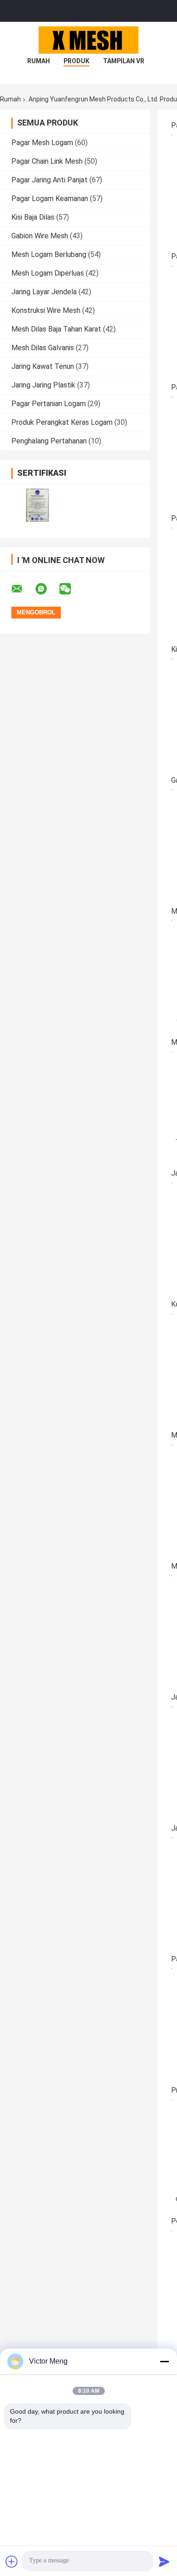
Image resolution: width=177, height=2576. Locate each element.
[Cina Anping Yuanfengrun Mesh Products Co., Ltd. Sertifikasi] (37, 505)
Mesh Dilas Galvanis (43, 348)
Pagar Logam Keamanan (50, 199)
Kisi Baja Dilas (33, 217)
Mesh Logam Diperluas (48, 273)
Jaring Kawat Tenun (43, 366)
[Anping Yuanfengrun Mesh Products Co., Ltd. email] (23, 589)
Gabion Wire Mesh (40, 236)
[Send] (164, 2561)
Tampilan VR (124, 61)
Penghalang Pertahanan (49, 441)
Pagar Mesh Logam (42, 143)
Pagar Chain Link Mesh (47, 161)
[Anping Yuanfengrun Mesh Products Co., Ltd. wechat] (71, 589)
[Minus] (164, 2361)
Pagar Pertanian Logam (49, 404)
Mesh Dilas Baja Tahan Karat (56, 329)
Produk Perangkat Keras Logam (62, 422)
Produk (76, 61)
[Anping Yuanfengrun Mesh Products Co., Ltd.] (88, 40)
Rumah (39, 61)
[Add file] (12, 2561)
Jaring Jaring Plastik (43, 385)
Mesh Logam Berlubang (49, 254)
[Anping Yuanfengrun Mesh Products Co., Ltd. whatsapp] (47, 589)
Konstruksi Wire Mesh (46, 310)
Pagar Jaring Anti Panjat (49, 180)
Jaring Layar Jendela (44, 292)
